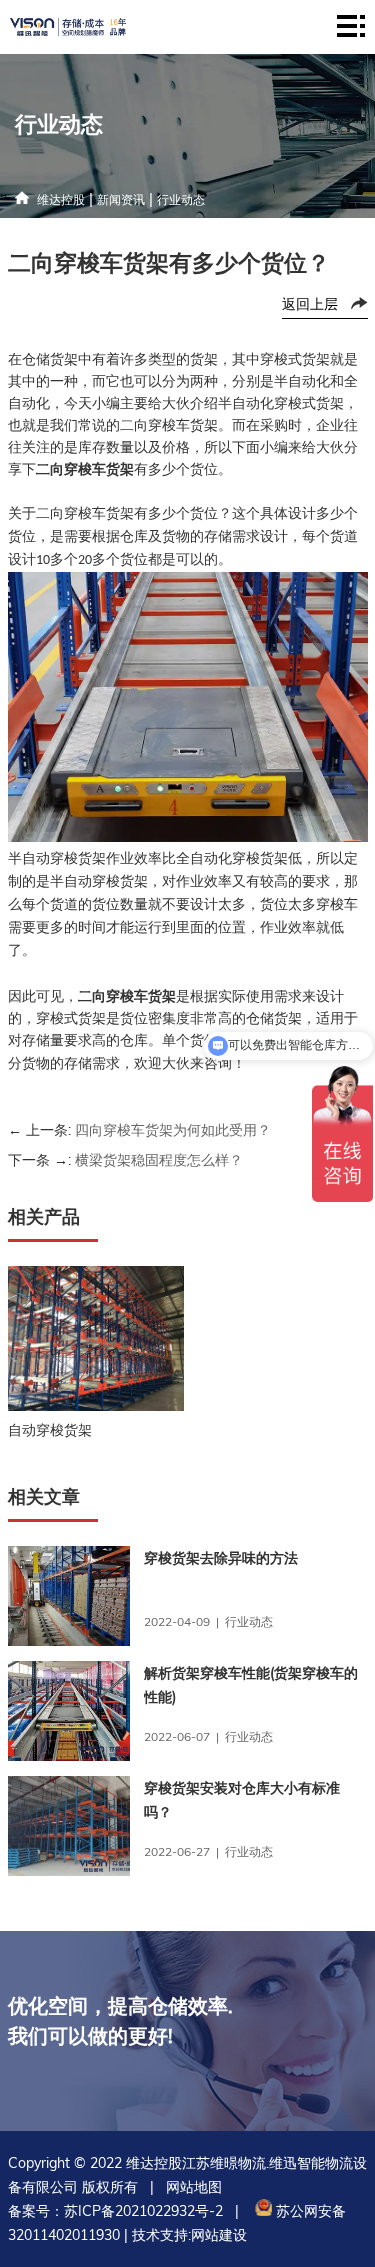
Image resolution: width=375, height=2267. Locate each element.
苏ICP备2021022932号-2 (143, 2211)
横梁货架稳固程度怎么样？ (159, 1160)
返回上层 (310, 304)
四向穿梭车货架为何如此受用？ (173, 1130)
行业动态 (181, 199)
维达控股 (61, 199)
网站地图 (194, 2187)
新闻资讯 (121, 199)
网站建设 (219, 2235)
